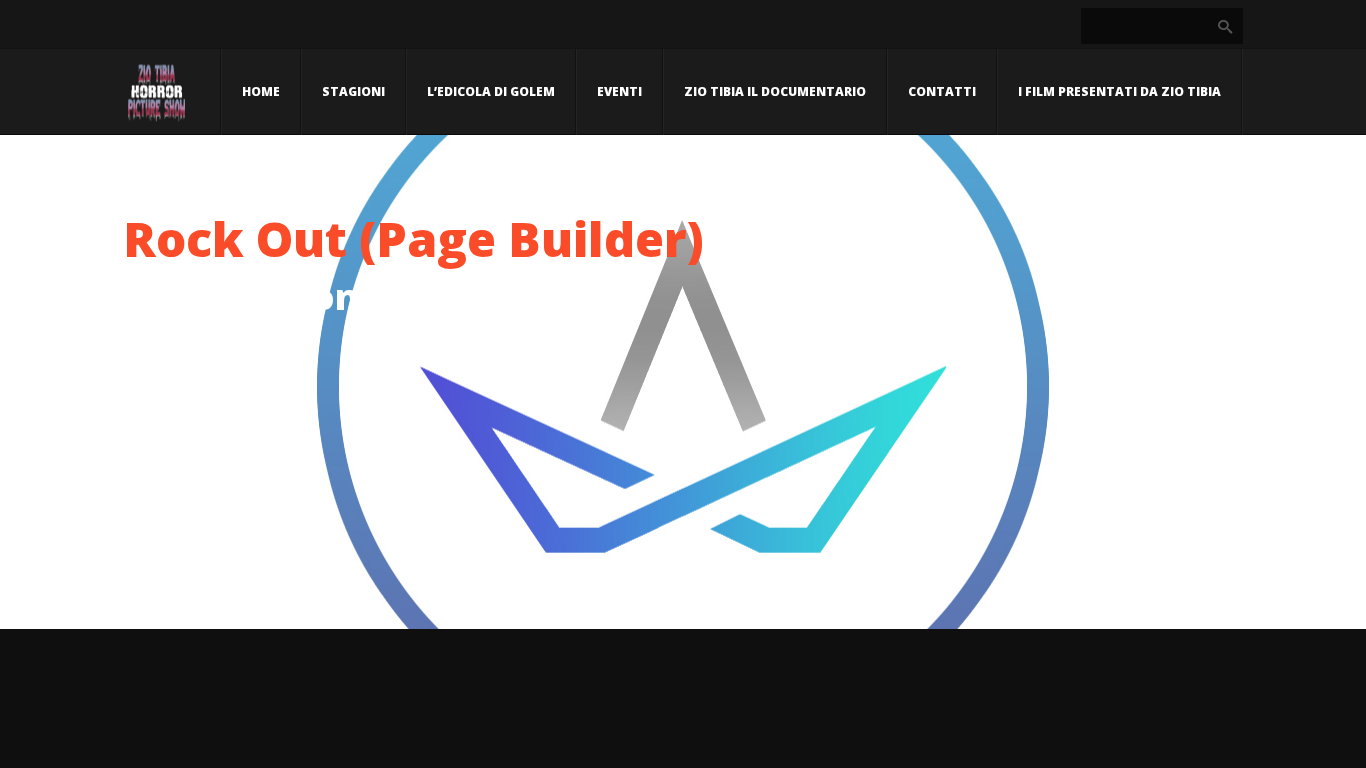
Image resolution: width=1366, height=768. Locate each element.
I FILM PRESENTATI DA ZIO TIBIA (1119, 91)
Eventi (619, 91)
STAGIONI (353, 91)
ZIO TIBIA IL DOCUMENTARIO (775, 91)
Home (261, 91)
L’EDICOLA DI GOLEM (491, 91)
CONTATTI (942, 91)
